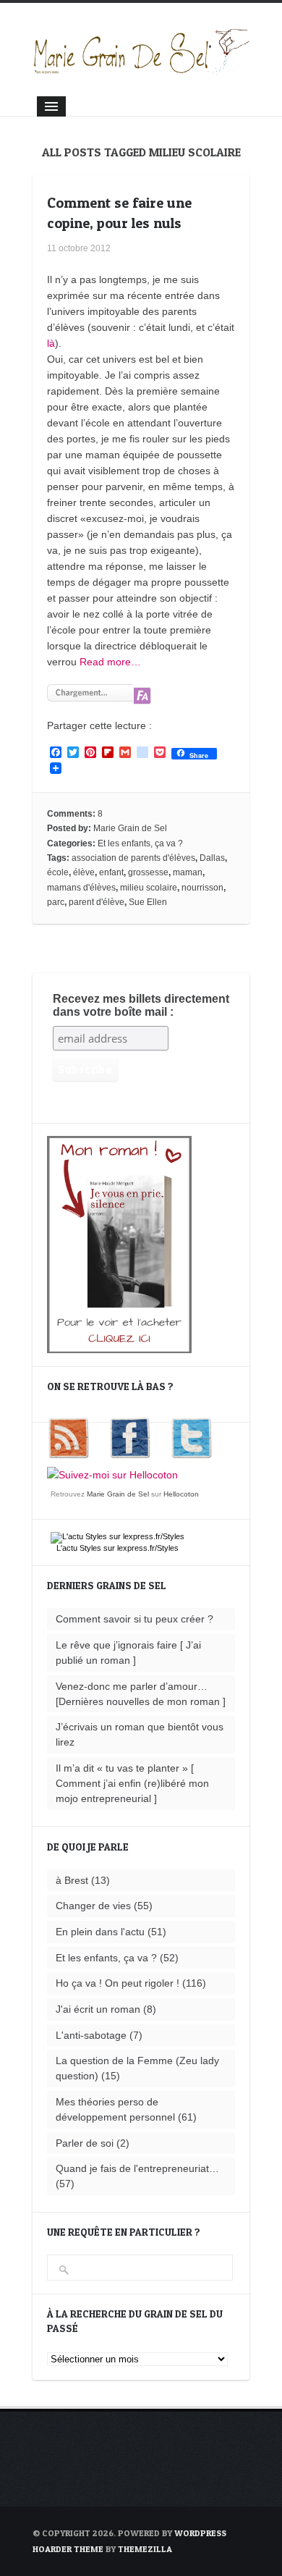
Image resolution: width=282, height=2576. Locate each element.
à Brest (72, 1880)
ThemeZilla (145, 2549)
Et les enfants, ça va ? (140, 843)
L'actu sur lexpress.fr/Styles (117, 1548)
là (51, 343)
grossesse (148, 872)
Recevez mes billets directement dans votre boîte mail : (141, 1005)
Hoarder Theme (68, 2549)
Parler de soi (85, 2143)
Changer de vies (93, 1906)
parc (56, 902)
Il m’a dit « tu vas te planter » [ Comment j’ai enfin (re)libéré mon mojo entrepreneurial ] (132, 1783)
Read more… (110, 662)
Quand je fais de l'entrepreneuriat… (137, 2168)
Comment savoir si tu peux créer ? (134, 1619)
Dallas (212, 858)
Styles (90, 1548)
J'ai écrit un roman (98, 2009)
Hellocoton (181, 1494)
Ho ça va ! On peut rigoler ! (117, 1983)
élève (84, 872)
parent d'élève (97, 902)
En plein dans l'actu (100, 1932)
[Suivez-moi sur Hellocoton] (112, 1475)
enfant (111, 872)
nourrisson (202, 888)
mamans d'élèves (81, 888)
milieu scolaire (149, 888)
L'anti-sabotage (91, 2035)
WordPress (200, 2533)
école (58, 872)
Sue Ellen (148, 902)
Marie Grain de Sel (130, 828)
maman (188, 872)
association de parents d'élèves (133, 858)
